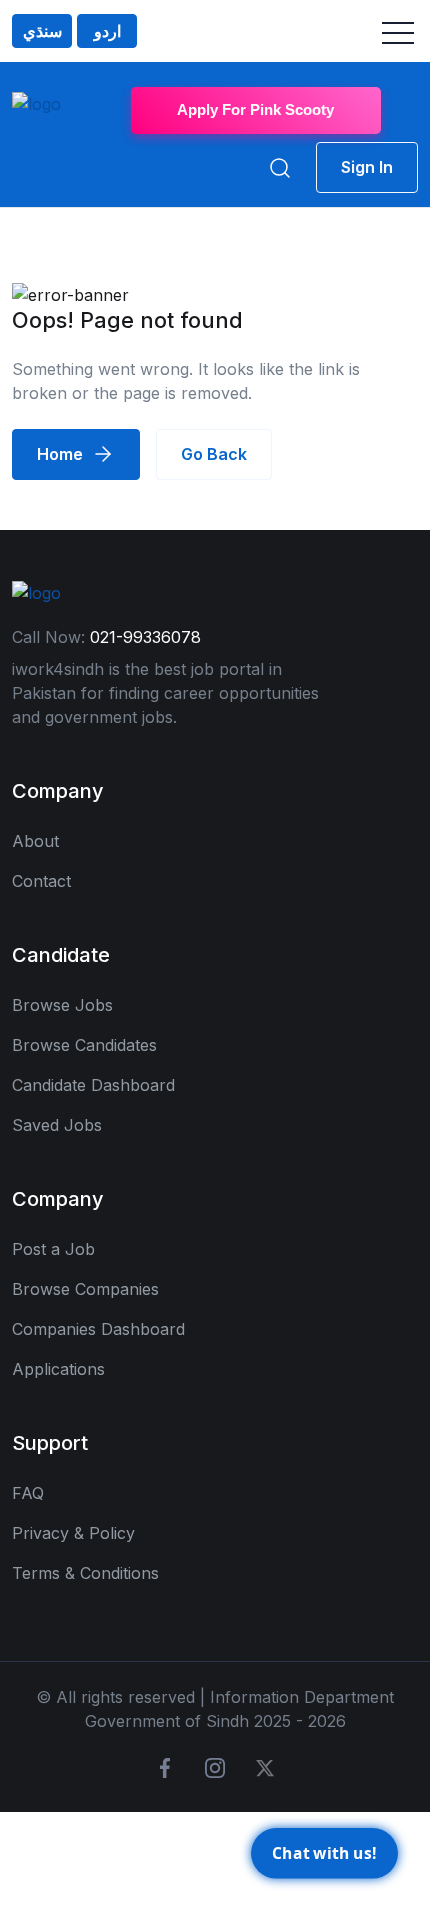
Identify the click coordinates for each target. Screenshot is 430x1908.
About (35, 841)
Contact (41, 881)
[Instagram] (215, 1768)
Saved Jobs (57, 1125)
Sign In (367, 167)
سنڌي (42, 31)
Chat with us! (324, 1850)
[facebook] (165, 1768)
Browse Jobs (62, 1005)
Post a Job (53, 1249)
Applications (58, 1369)
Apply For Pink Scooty (255, 109)
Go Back (214, 454)
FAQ (28, 1493)
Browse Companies (85, 1289)
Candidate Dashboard (93, 1085)
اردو (107, 31)
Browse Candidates (84, 1045)
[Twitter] (265, 1768)
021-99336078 (145, 637)
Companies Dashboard (98, 1329)
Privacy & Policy (73, 1533)
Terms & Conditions (85, 1573)
